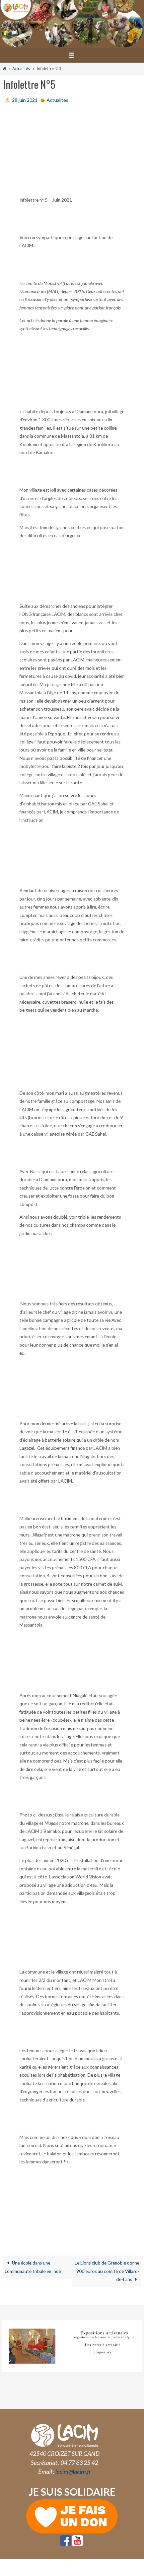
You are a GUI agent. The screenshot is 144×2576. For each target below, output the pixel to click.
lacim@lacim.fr (73, 2470)
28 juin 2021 (25, 99)
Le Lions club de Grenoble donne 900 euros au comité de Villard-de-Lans (107, 2269)
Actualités (21, 68)
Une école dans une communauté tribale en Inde (33, 2265)
